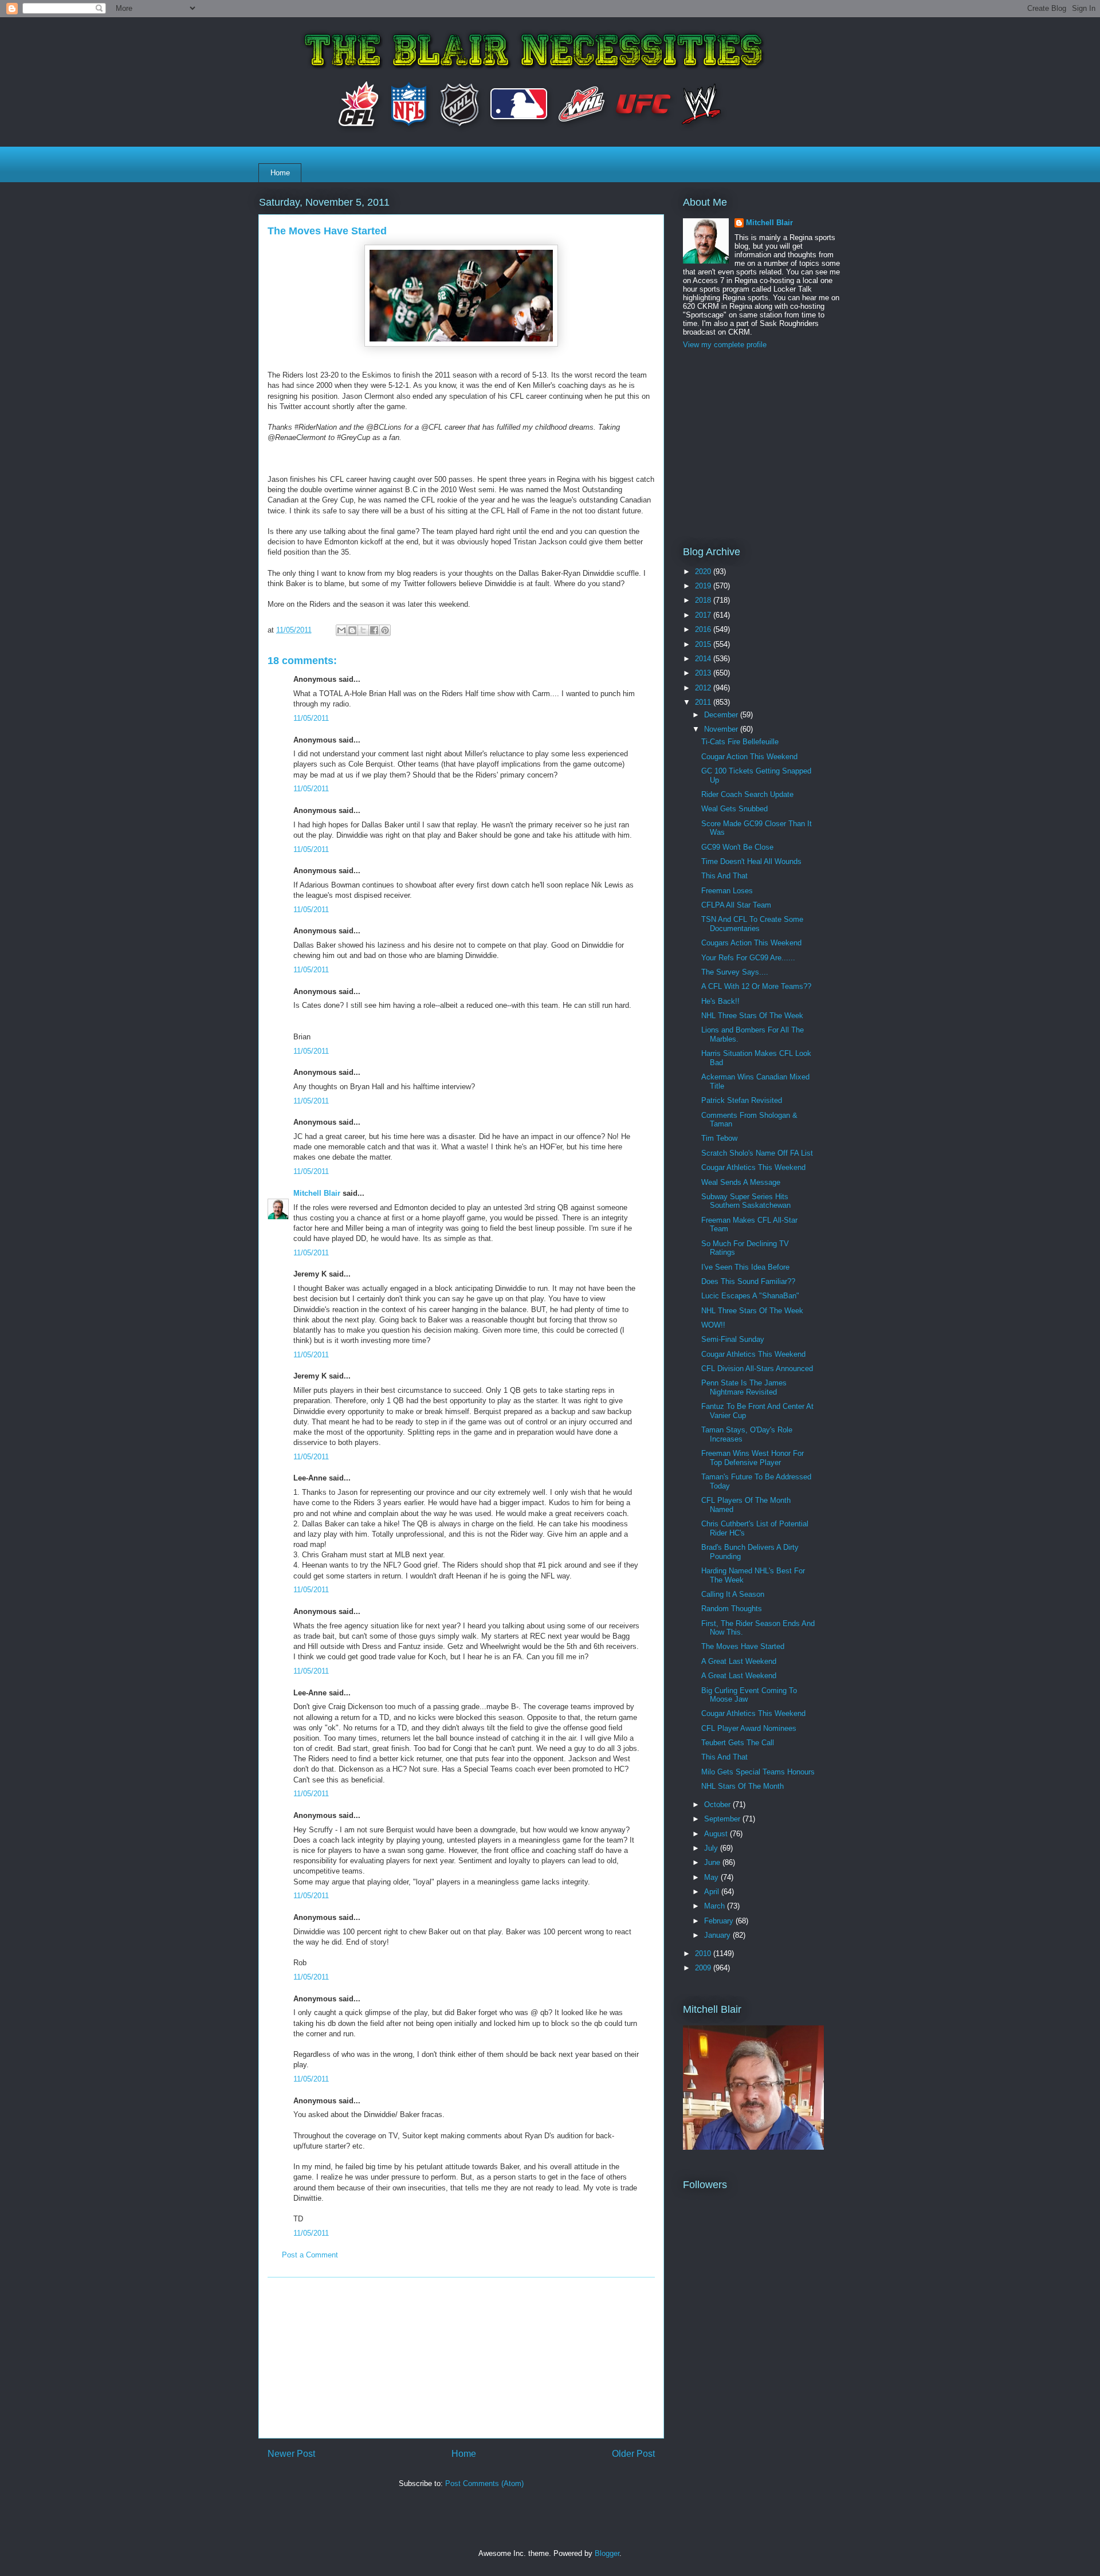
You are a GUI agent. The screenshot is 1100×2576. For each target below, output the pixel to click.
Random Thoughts (732, 1609)
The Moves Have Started (743, 1646)
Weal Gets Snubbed (734, 809)
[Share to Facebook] (374, 630)
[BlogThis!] (352, 630)
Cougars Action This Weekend (751, 943)
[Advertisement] (461, 2358)
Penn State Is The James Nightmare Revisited (744, 1387)
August (717, 1834)
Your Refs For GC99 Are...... (748, 958)
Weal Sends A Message (741, 1182)
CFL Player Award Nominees (749, 1728)
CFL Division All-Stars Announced (757, 1368)
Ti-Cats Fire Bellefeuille (740, 742)
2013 (704, 673)
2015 (704, 644)
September (723, 1819)
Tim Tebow (719, 1138)
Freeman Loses (727, 891)
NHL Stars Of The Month (742, 1786)
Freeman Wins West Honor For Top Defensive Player (753, 1458)
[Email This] (341, 630)
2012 (704, 688)
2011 (704, 702)
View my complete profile (725, 345)
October (718, 1805)
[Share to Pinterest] (385, 630)
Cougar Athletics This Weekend (753, 1167)
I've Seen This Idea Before (745, 1267)
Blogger (607, 2553)
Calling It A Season (733, 1594)
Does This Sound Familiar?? (748, 1281)
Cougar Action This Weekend (749, 757)
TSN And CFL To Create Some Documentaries (752, 924)
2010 (704, 1953)
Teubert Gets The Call (738, 1743)
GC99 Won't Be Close (737, 847)
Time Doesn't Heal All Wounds (751, 861)
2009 (704, 1968)
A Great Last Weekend (739, 1661)
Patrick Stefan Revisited (742, 1100)
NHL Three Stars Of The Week (752, 1016)
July (712, 1848)
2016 (704, 629)
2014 (704, 659)
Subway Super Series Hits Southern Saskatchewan (746, 1201)
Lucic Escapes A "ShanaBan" (750, 1296)
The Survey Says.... (735, 972)
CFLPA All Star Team (736, 905)
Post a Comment (310, 2255)
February (720, 1921)
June (713, 1862)
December (722, 715)
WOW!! (713, 1325)
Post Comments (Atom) (484, 2483)
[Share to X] (363, 630)
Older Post (633, 2454)
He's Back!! (720, 1001)
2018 (704, 600)
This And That (724, 876)
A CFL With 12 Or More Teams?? (756, 986)
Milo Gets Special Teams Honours (758, 1772)
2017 (704, 615)
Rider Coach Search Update (747, 794)
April (713, 1892)
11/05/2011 (311, 718)
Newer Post (291, 2454)
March (716, 1906)
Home (280, 173)
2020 (704, 572)
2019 (704, 586)
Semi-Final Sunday (733, 1339)
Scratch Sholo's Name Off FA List (757, 1153)
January (718, 1935)
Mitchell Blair (317, 1193)
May (712, 1877)
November (722, 729)
